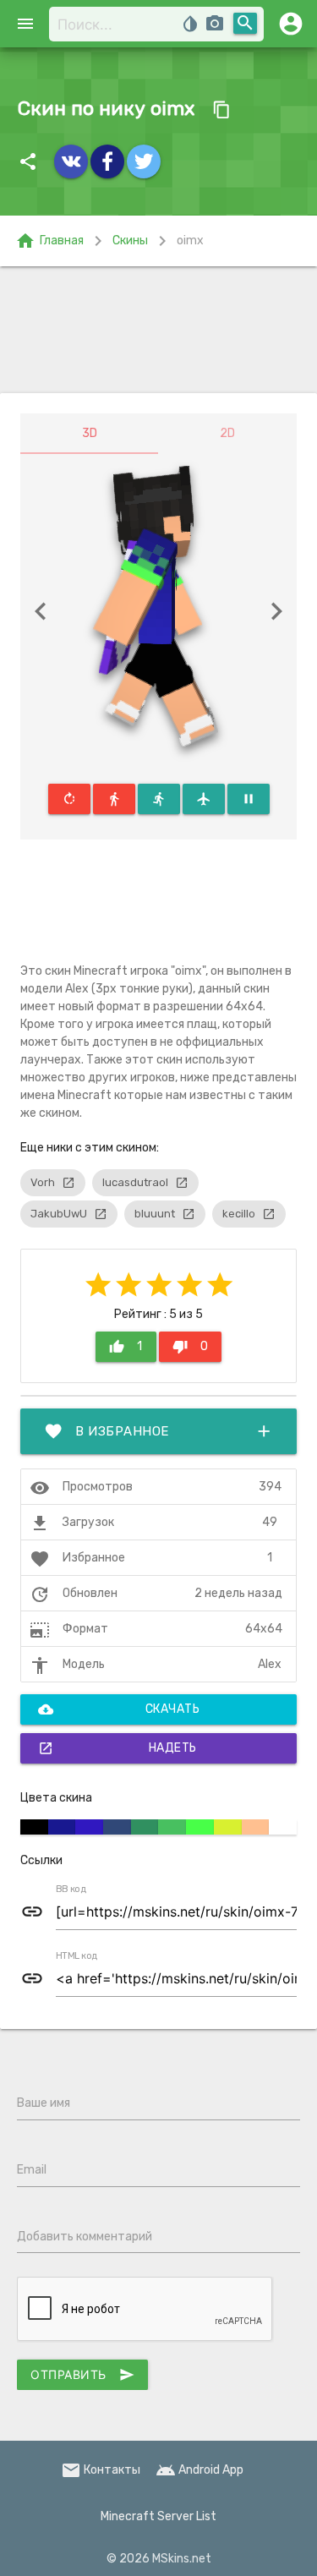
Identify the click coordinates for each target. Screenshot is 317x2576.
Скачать (119, 1709)
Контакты (101, 2470)
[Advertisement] (158, 330)
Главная (49, 241)
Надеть (118, 1748)
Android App (199, 2470)
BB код (71, 1890)
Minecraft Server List (158, 2516)
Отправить (82, 2375)
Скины (130, 241)
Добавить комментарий (85, 2237)
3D (90, 433)
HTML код (77, 1956)
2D (227, 433)
